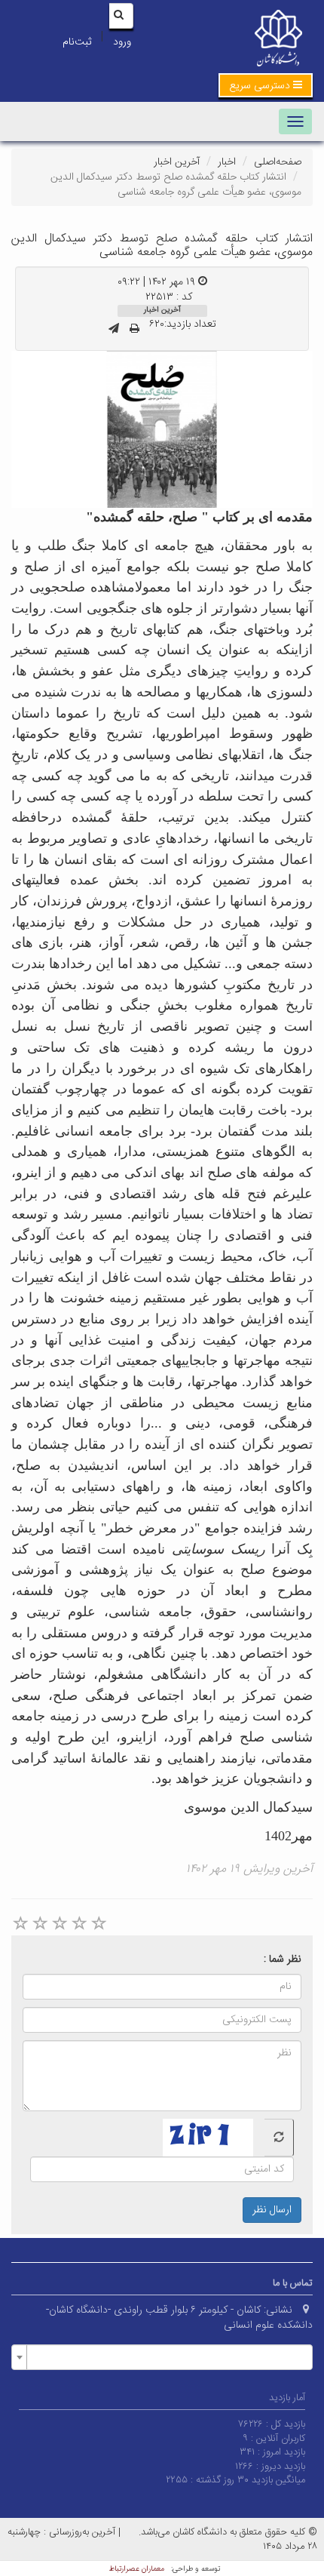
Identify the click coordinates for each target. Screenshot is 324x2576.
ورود (122, 42)
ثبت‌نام (77, 42)
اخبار (227, 162)
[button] (266, 85)
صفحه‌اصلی (278, 162)
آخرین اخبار (177, 162)
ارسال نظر (272, 2210)
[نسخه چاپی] (134, 330)
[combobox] (162, 2357)
